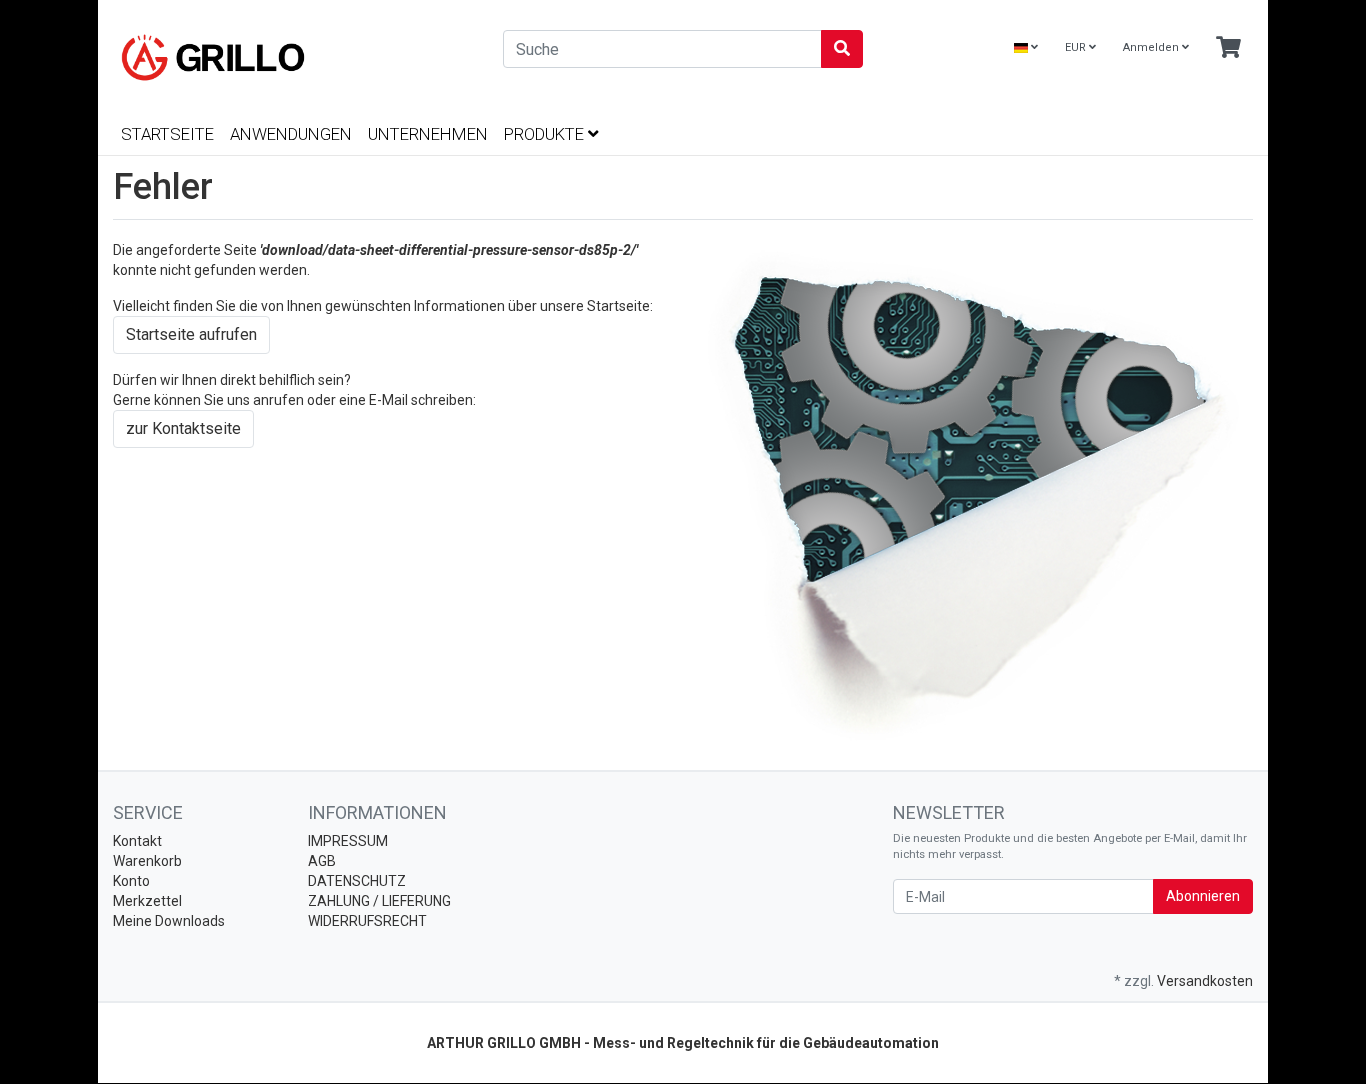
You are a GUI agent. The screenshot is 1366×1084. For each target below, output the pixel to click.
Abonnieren (1203, 896)
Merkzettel (147, 901)
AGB (322, 861)
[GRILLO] (293, 57)
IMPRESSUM (348, 841)
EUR (1077, 47)
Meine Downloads (169, 921)
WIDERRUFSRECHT (367, 921)
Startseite (167, 134)
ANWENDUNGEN (291, 134)
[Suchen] (842, 49)
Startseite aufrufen (191, 334)
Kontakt (137, 841)
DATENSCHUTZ (357, 881)
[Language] (1026, 48)
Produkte (546, 134)
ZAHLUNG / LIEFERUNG (379, 901)
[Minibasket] (1228, 48)
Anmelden (1152, 47)
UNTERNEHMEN (428, 134)
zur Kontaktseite (183, 428)
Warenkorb (147, 861)
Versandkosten (1205, 981)
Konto (131, 881)
